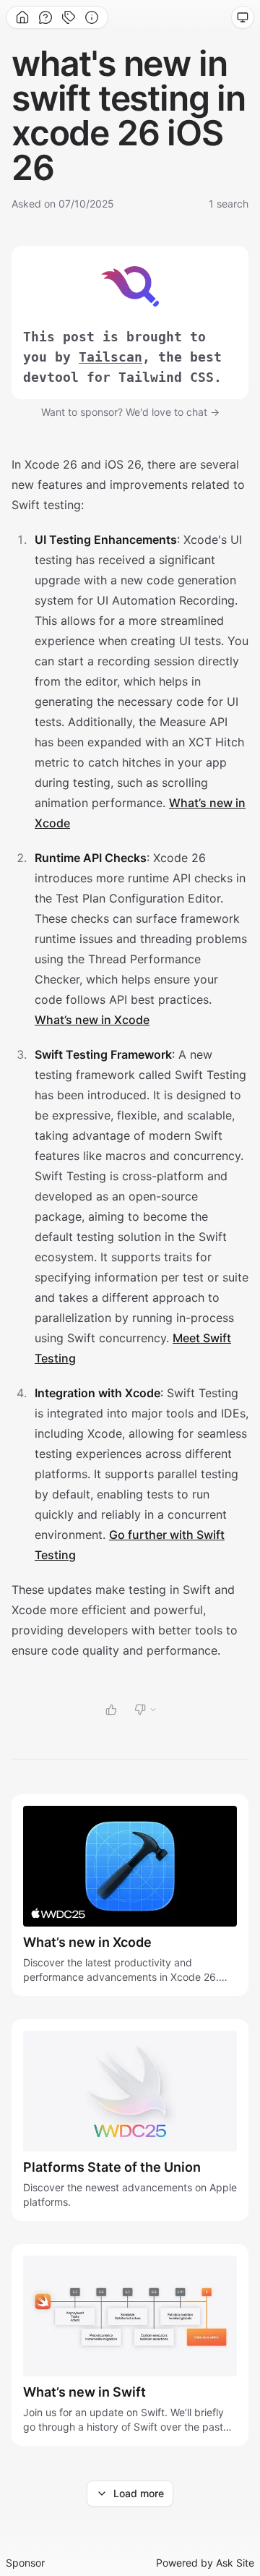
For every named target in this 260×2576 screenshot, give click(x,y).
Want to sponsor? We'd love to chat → (130, 412)
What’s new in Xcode (92, 1020)
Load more (139, 2493)
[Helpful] (111, 1710)
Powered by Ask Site (205, 2563)
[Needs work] (146, 1710)
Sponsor (25, 2563)
